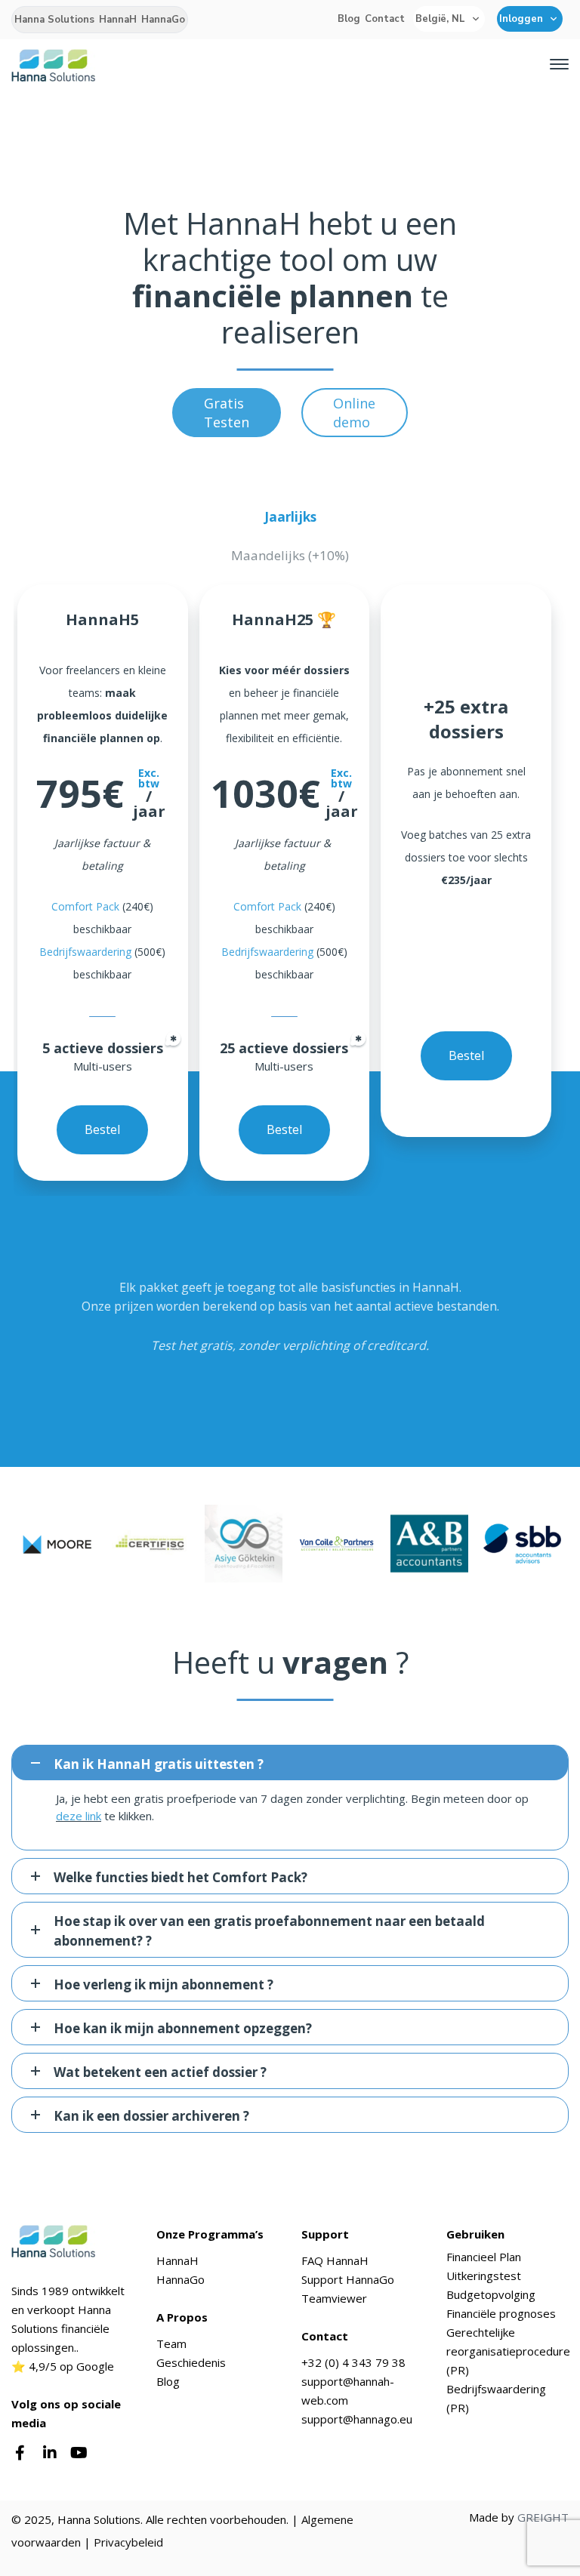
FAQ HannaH (335, 2260)
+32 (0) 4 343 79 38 (353, 2362)
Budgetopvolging (491, 2294)
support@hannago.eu (357, 2419)
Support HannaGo (348, 2279)
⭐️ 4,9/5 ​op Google (63, 2366)
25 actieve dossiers (284, 1048)
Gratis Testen (227, 413)
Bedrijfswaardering (85, 952)
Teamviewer (334, 2298)
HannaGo (163, 20)
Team (171, 2343)
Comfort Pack (85, 906)
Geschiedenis (191, 2362)
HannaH (118, 20)
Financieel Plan (484, 2257)
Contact (385, 19)
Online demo (354, 413)
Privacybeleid (128, 2542)
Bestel (102, 1129)
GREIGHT (543, 2517)
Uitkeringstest (484, 2276)
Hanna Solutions (54, 20)
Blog (349, 19)
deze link (79, 1816)
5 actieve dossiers (103, 1048)
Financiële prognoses (501, 2313)
